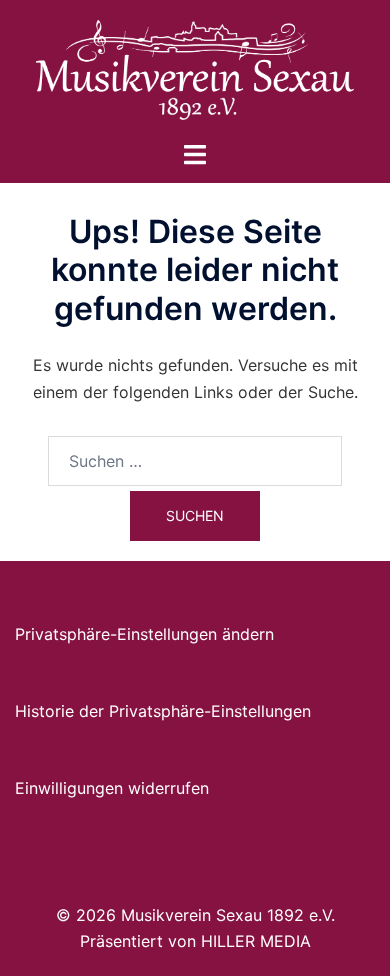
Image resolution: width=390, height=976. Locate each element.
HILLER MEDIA (256, 941)
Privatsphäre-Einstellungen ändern (144, 634)
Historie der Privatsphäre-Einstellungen (163, 711)
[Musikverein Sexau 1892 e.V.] (195, 68)
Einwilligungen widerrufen (112, 788)
